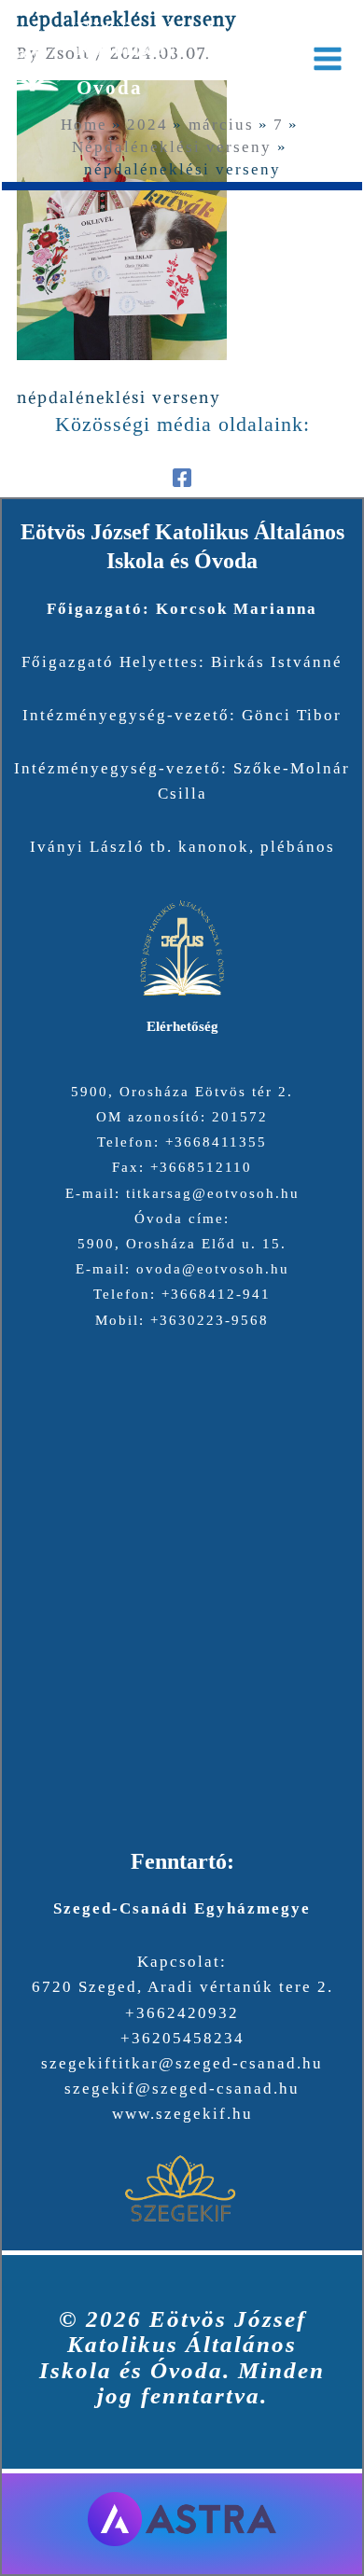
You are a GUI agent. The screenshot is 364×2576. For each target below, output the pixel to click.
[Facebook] (182, 476)
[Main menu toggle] (329, 59)
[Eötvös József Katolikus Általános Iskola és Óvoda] (32, 58)
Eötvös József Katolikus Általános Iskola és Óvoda (174, 58)
